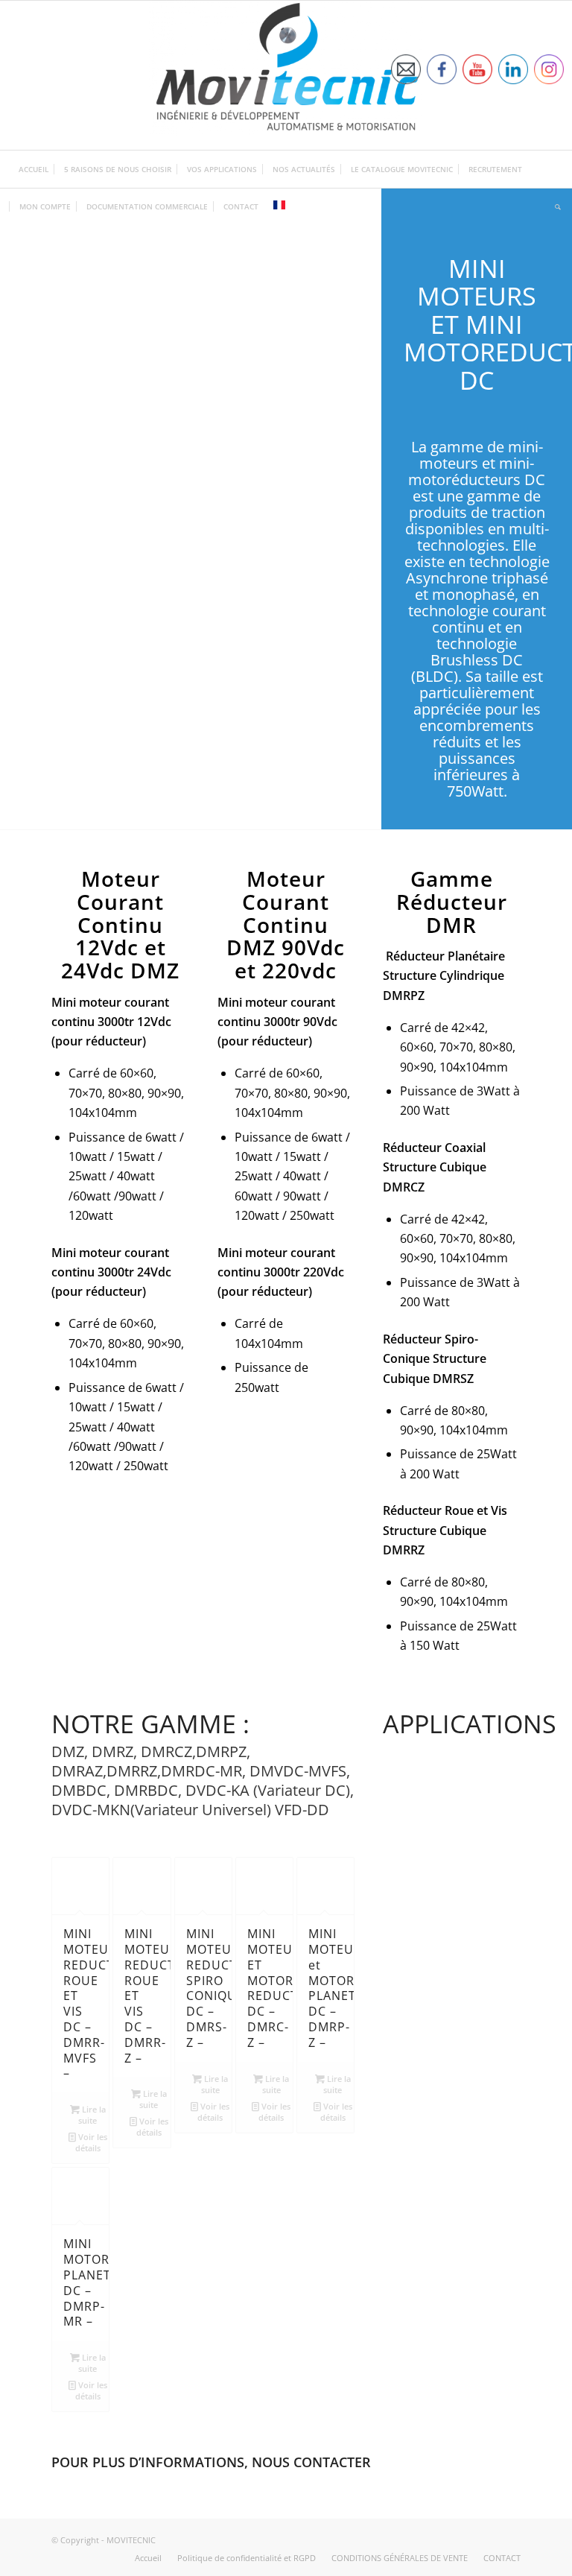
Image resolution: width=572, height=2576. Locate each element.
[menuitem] (34, 169)
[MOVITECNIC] (286, 75)
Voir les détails (91, 2142)
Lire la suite (92, 2115)
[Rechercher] (554, 206)
